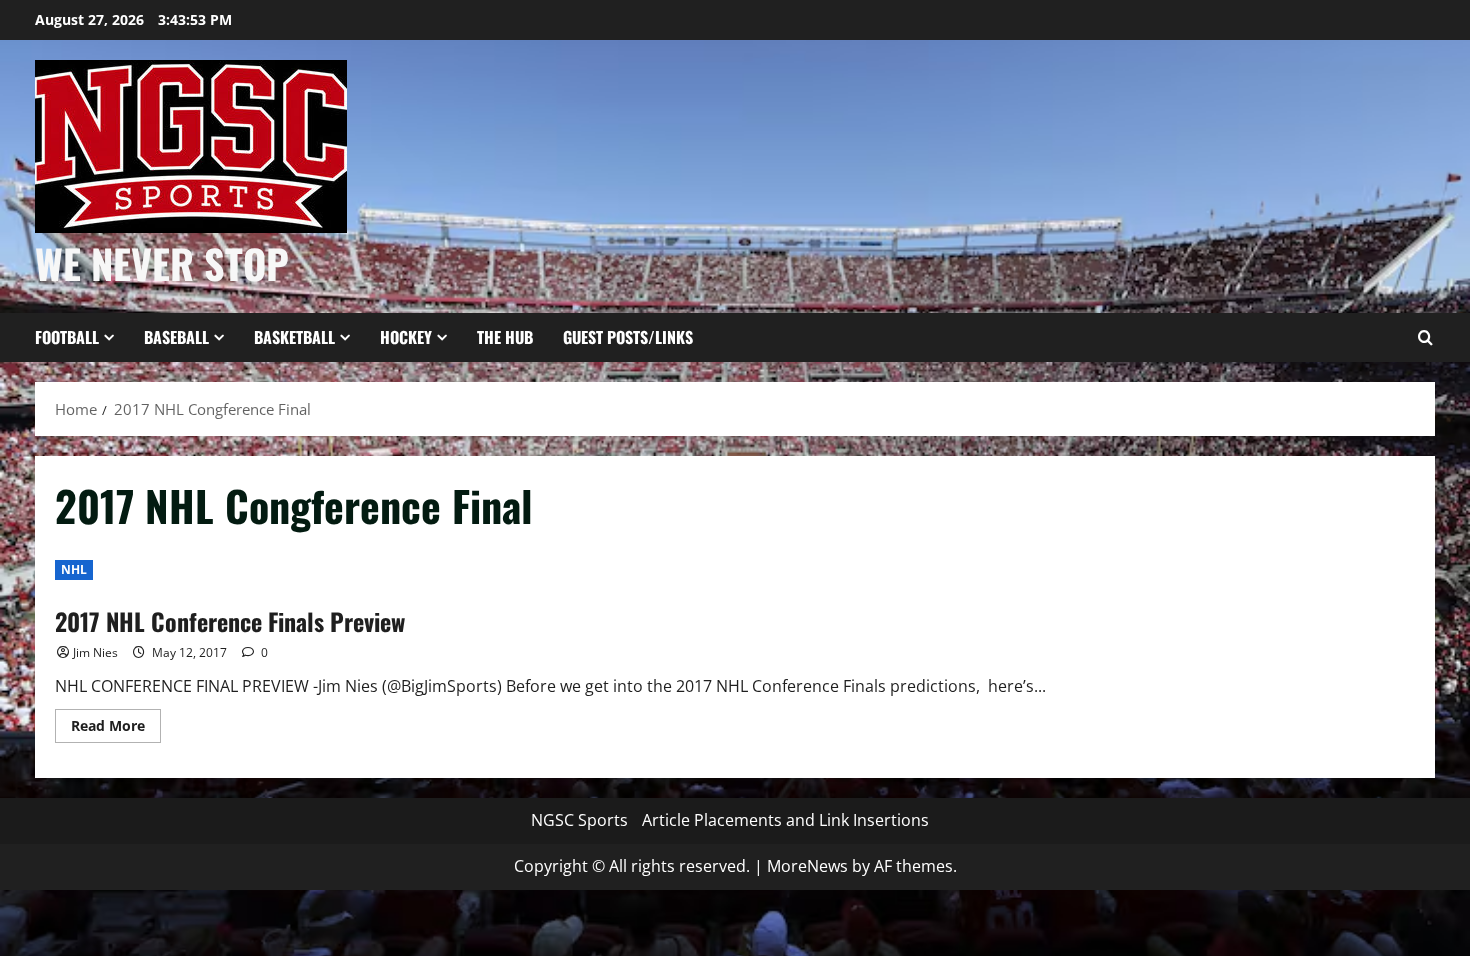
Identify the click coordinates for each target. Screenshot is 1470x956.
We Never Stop (162, 263)
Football (67, 337)
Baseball (176, 337)
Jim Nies (95, 652)
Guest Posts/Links (628, 337)
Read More (116, 729)
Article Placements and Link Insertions (785, 820)
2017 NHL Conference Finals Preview (230, 621)
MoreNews (807, 866)
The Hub (505, 337)
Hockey (406, 337)
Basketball (294, 337)
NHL (74, 569)
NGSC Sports (579, 820)
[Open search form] (1425, 338)
